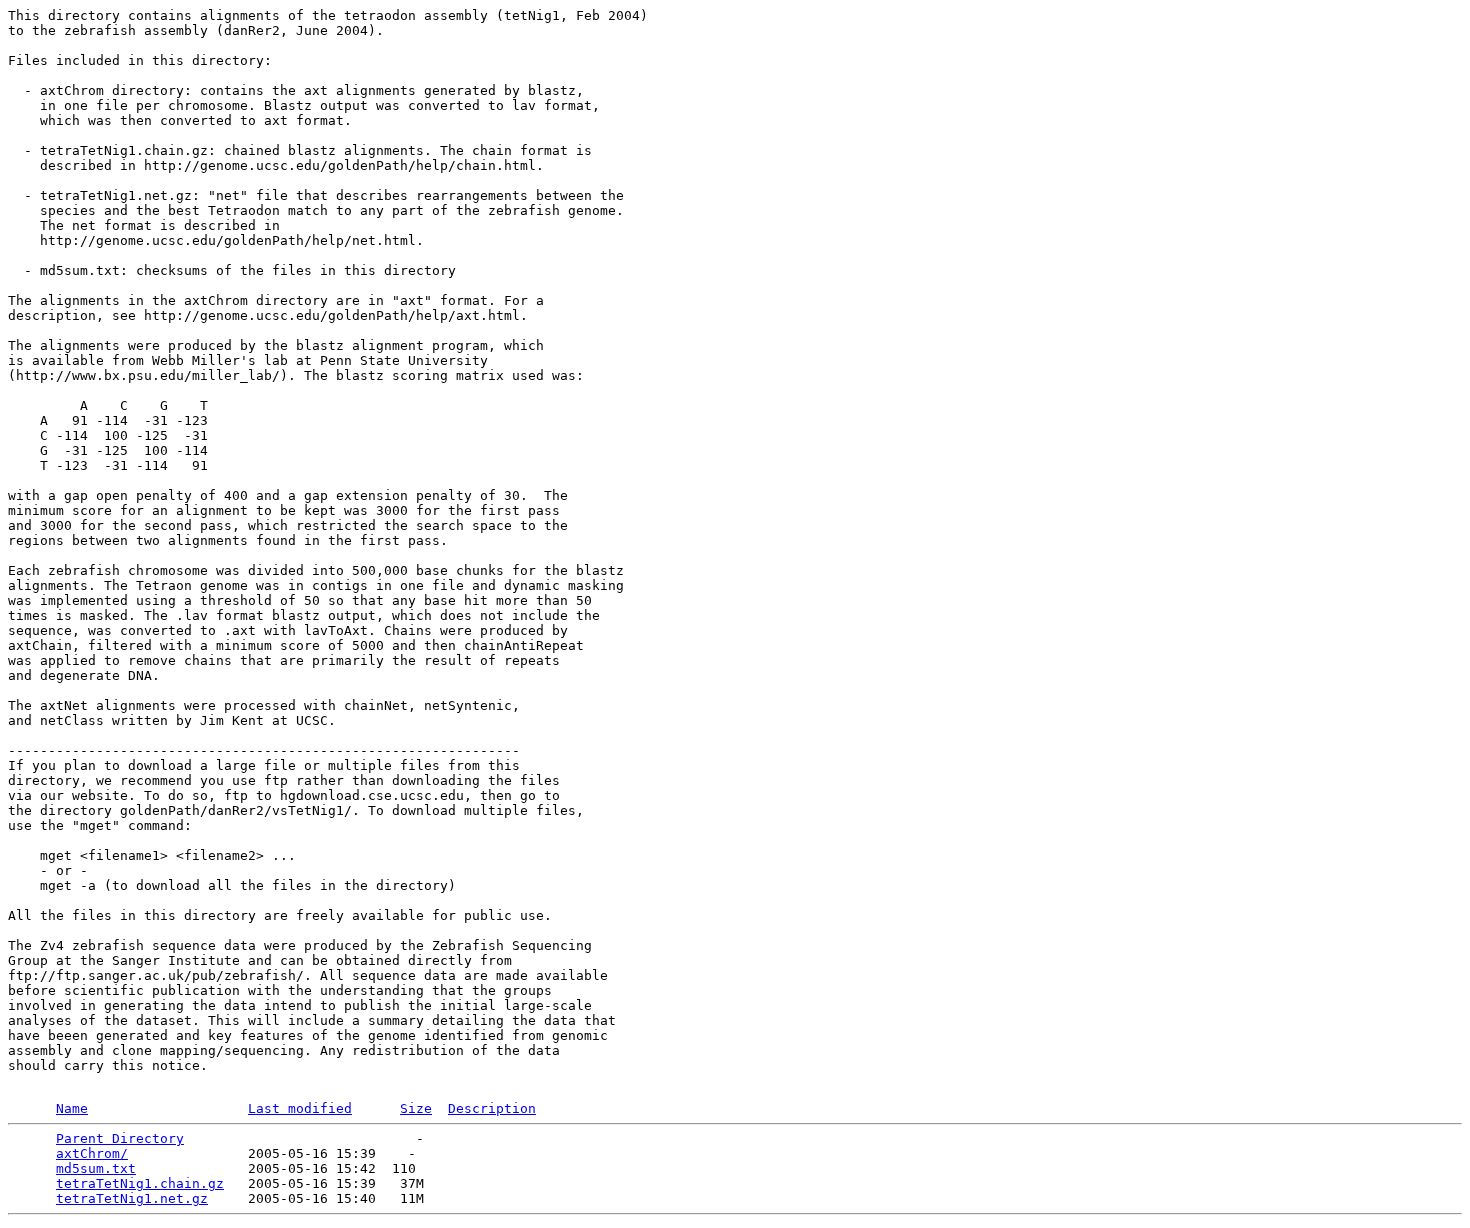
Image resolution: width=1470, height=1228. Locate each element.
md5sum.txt (96, 1168)
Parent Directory (120, 1138)
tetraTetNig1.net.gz (132, 1198)
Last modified (300, 1108)
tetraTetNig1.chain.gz (140, 1183)
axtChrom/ (92, 1153)
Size (416, 1108)
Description (492, 1108)
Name (72, 1108)
